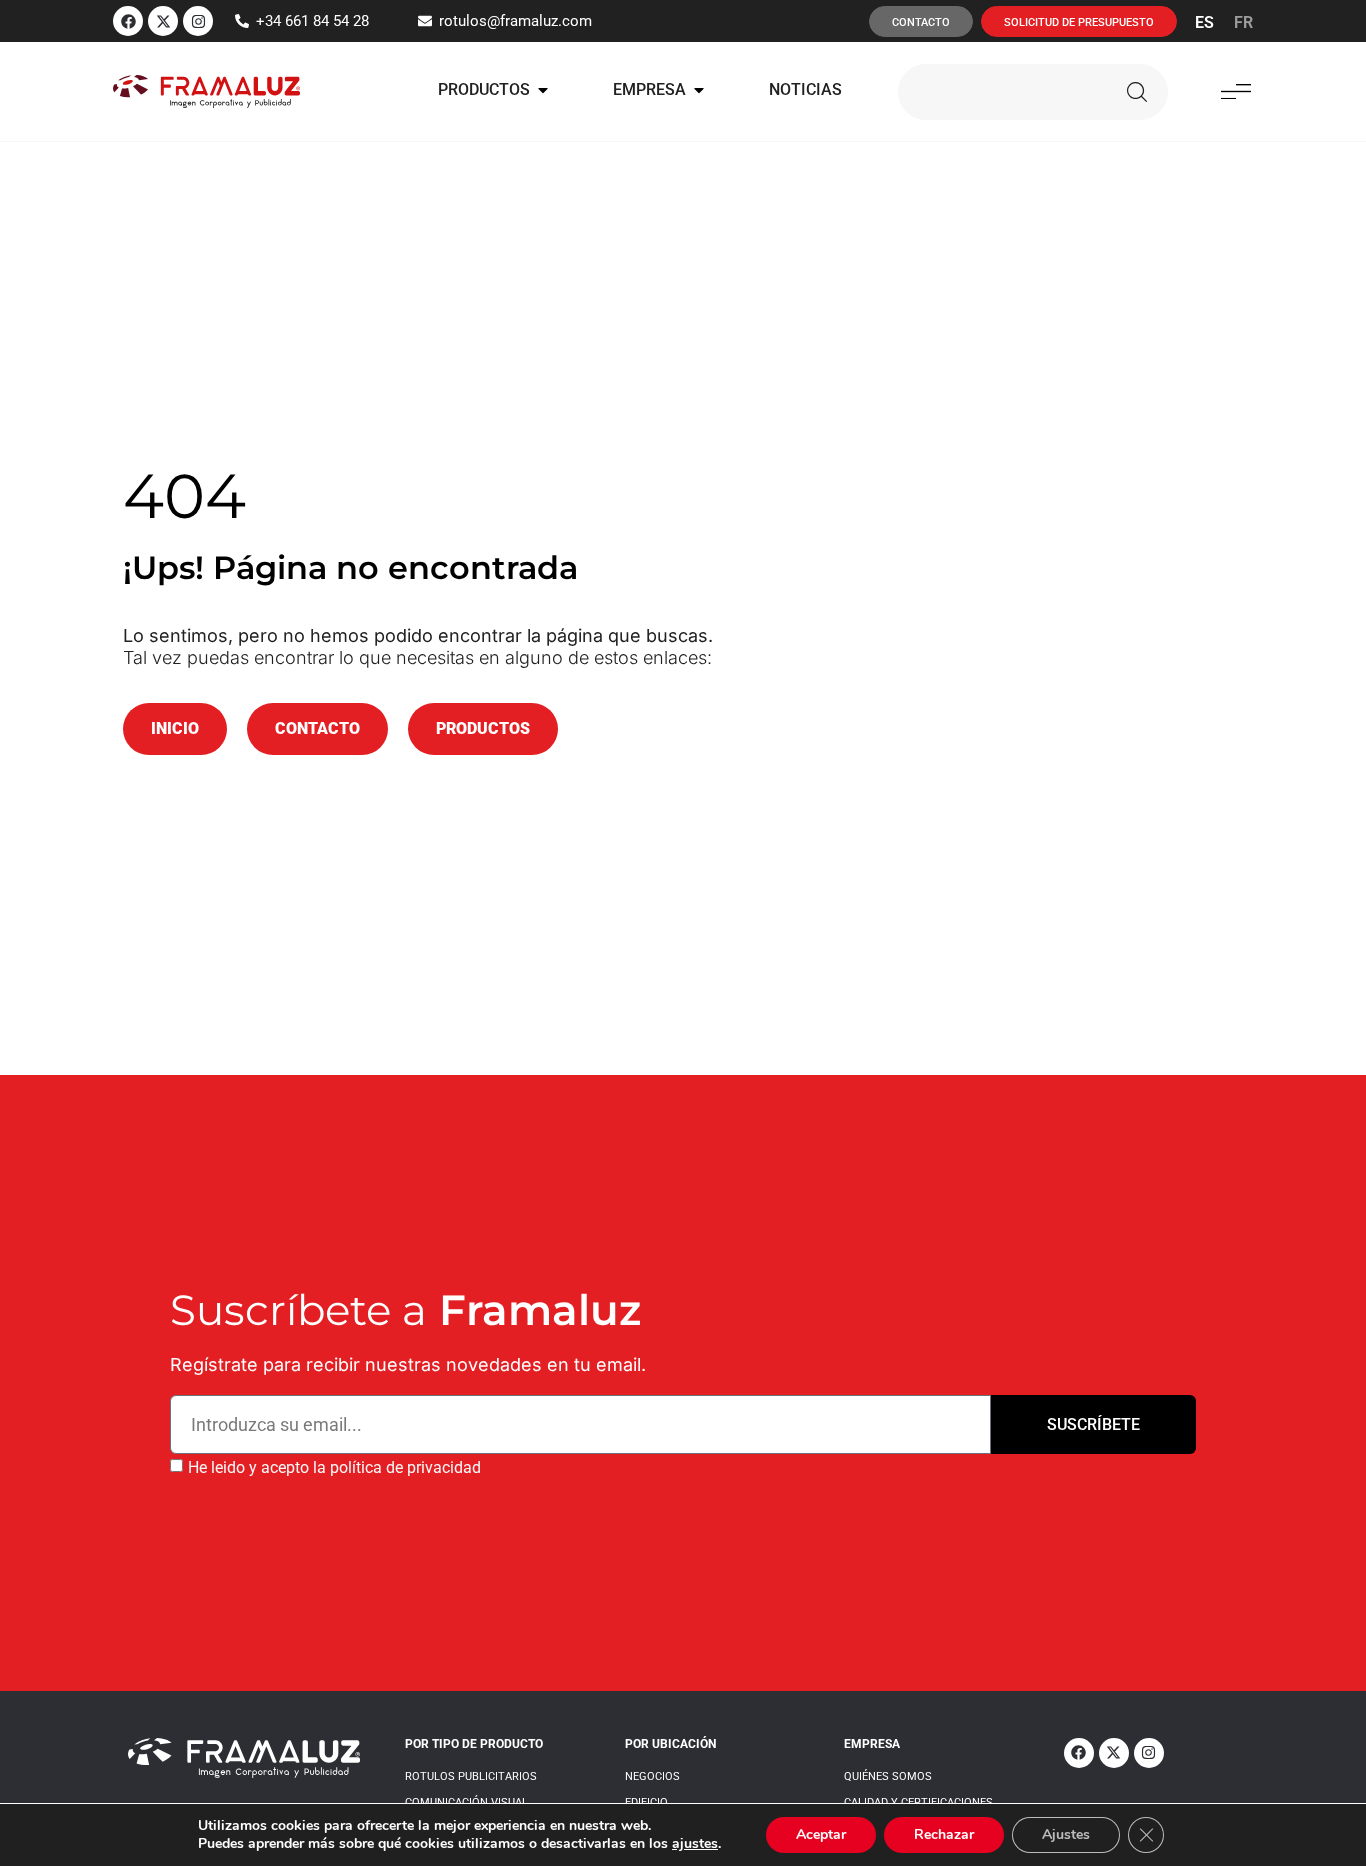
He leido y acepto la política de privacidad (334, 1467)
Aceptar (821, 1834)
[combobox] (999, 92)
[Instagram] (198, 21)
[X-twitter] (163, 21)
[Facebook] (128, 21)
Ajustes (1066, 1834)
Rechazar (944, 1834)
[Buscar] (1137, 92)
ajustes (695, 1844)
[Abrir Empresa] (699, 90)
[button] (1235, 91)
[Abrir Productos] (543, 90)
